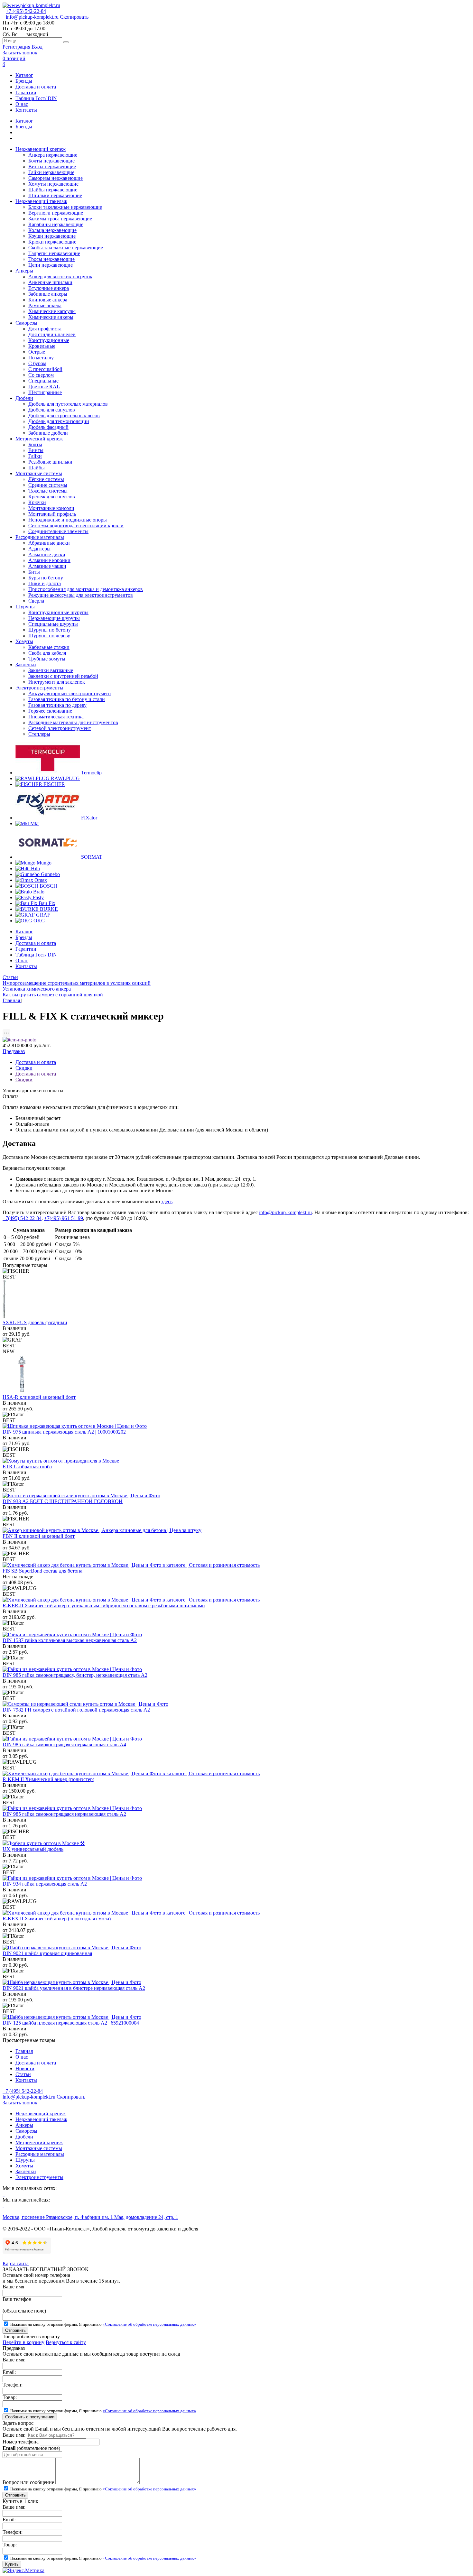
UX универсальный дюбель (33, 1849)
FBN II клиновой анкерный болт (39, 1536)
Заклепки (26, 2171)
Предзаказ (14, 1051)
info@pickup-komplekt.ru (32, 17)
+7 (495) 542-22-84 (26, 11)
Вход (37, 47)
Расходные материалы (40, 2154)
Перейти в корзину (23, 2342)
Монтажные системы (39, 2148)
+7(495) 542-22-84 (22, 1218)
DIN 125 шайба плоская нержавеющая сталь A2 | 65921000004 (71, 2023)
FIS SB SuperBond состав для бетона (42, 1571)
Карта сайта (16, 2263)
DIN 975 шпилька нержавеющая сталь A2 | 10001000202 (64, 1432)
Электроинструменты (39, 2177)
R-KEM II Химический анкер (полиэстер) (48, 1779)
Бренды (24, 81)
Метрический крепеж (39, 2142)
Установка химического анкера (37, 989)
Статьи (10, 977)
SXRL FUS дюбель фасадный (35, 1322)
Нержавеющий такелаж (41, 2119)
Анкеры (24, 2125)
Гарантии (26, 92)
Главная (24, 2051)
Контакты (26, 110)
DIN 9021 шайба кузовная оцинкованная (47, 1953)
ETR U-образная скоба (27, 1467)
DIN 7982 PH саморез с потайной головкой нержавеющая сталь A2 (76, 1710)
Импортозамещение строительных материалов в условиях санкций (77, 983)
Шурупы (25, 2160)
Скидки (24, 1068)
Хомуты (24, 2166)
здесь (167, 1201)
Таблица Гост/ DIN (36, 98)
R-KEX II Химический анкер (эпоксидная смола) (57, 1919)
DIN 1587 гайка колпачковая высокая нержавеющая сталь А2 (70, 1640)
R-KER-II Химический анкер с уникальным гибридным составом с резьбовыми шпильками (104, 1606)
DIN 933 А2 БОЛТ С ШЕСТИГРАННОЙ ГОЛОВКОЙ (63, 1501)
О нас (22, 104)
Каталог (24, 75)
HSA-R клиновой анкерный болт (39, 1397)
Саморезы (26, 2131)
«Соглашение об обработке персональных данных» (149, 2324)
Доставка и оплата (36, 87)
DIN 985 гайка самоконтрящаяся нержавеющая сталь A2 (64, 1814)
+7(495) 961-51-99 (64, 1218)
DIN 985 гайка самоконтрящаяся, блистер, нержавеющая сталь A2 (75, 1675)
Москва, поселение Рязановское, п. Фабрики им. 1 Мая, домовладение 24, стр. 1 (90, 2217)
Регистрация (16, 47)
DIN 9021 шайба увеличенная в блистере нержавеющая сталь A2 (74, 1988)
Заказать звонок (20, 53)
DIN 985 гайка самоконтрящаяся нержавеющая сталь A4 (64, 1745)
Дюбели (24, 2137)
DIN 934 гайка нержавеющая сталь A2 (45, 1884)
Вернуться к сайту (66, 2342)
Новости (25, 2068)
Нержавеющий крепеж (41, 2114)
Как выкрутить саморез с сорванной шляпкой (53, 995)
